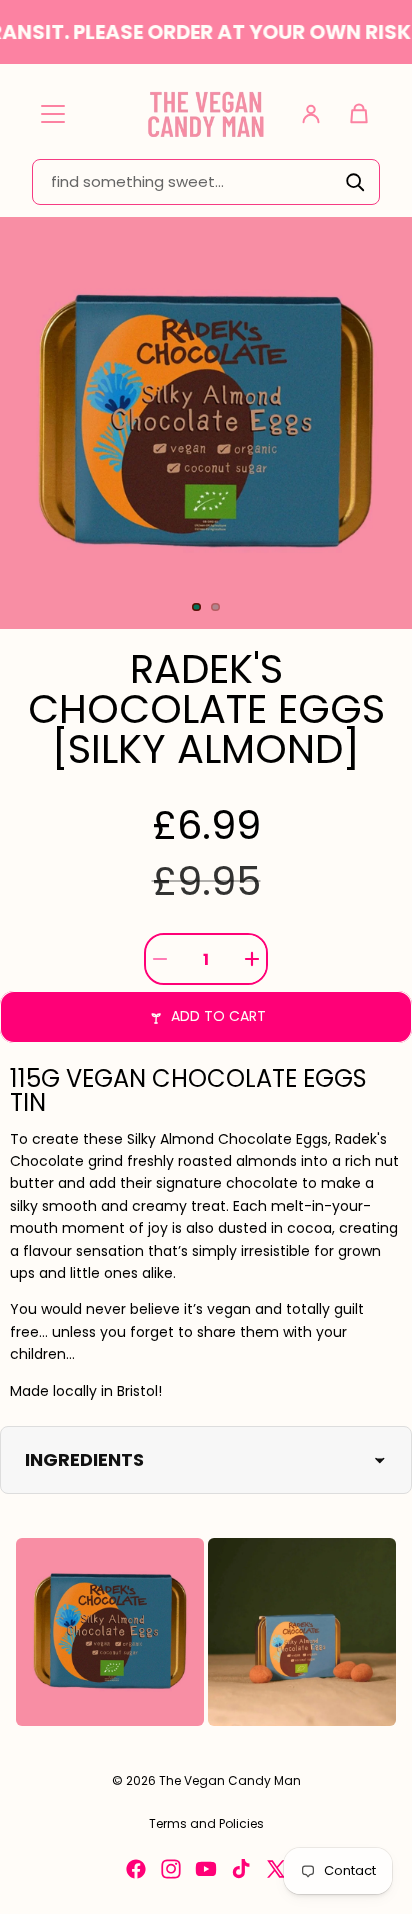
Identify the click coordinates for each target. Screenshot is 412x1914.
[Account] (311, 114)
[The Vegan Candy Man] (206, 113)
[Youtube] (206, 1869)
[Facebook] (136, 1869)
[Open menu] (53, 114)
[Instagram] (171, 1869)
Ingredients (84, 1459)
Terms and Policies (206, 1823)
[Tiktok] (241, 1869)
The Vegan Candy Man (230, 1780)
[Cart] (359, 114)
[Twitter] (276, 1869)
